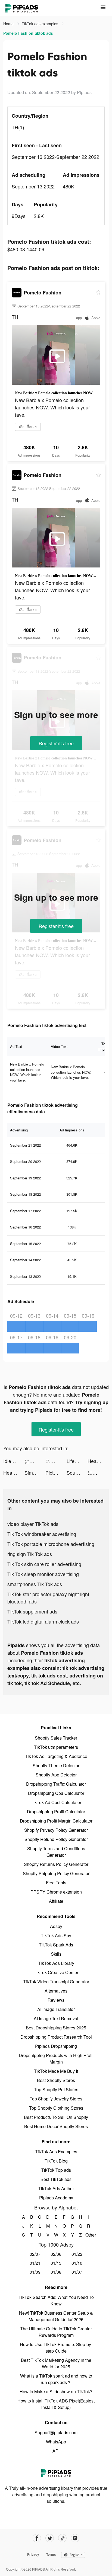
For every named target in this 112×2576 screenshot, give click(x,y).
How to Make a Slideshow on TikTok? (56, 2391)
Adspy (56, 1926)
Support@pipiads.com (56, 2432)
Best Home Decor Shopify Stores (56, 2126)
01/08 (56, 2272)
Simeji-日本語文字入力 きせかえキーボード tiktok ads (35, 1473)
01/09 (35, 2272)
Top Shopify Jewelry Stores (56, 2099)
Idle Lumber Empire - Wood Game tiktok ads (14, 1461)
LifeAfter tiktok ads (77, 1461)
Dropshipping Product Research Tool (56, 2037)
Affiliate (56, 1901)
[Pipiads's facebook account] (37, 2538)
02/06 (56, 2254)
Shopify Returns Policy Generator (56, 1864)
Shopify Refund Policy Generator (56, 1839)
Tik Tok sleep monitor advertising (43, 1574)
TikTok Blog (56, 2161)
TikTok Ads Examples (56, 2152)
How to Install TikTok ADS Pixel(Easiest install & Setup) (56, 2404)
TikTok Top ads (56, 2170)
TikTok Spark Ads (56, 1945)
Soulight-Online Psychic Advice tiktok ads (77, 1473)
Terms (51, 2554)
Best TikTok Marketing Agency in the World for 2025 (56, 2363)
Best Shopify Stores (56, 2080)
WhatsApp (56, 2442)
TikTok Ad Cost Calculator (56, 1802)
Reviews (56, 2000)
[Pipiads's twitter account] (50, 2538)
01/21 (35, 2263)
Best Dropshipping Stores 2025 (56, 2028)
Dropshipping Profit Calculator (56, 1812)
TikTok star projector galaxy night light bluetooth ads (48, 1598)
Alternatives (56, 1991)
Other (89, 2235)
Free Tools (56, 1883)
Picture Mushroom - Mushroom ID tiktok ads (56, 1473)
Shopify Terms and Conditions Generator (56, 1852)
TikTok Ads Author (56, 2188)
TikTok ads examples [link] (41, 24)
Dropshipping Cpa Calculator (56, 1793)
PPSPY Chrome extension (56, 1892)
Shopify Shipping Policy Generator (56, 1873)
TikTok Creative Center (56, 1972)
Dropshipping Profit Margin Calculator (56, 1821)
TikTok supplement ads (32, 1611)
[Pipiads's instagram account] (75, 2538)
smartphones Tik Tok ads (35, 1584)
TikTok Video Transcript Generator (56, 1982)
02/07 (35, 2254)
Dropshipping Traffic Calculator (56, 1784)
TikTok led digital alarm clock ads (43, 1621)
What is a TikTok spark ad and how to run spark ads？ (56, 2379)
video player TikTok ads (33, 1524)
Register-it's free (56, 743)
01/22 (77, 2254)
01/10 (77, 2263)
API (56, 2451)
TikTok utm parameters (56, 1747)
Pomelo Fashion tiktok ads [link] (28, 33)
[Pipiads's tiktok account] (62, 2538)
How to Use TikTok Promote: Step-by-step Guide (56, 2348)
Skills (56, 1954)
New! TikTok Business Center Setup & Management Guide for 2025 (56, 2316)
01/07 (77, 2272)
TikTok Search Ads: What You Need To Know (56, 2300)
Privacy (33, 2554)
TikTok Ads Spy (56, 1935)
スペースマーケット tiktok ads (56, 1461)
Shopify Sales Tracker (56, 1738)
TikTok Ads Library (56, 1963)
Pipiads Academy (56, 2198)
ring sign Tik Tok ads (30, 1554)
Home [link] (9, 24)
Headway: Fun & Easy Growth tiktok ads (98, 1461)
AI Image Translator (56, 2009)
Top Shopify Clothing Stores (56, 2108)
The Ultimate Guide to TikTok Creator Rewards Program (56, 2332)
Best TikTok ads (56, 2179)
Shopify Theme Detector (56, 1765)
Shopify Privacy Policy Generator (56, 1830)
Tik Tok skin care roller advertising (44, 1564)
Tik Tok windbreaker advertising (42, 1534)
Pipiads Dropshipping (56, 2046)
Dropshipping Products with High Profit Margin (56, 2059)
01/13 (56, 2263)
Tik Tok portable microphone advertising (51, 1544)
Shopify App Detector (56, 1775)
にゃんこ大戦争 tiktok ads (35, 1461)
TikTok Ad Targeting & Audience (56, 1756)
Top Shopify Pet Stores (56, 2089)
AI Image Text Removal (56, 2018)
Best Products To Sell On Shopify (56, 2117)
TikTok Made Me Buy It (56, 2071)
